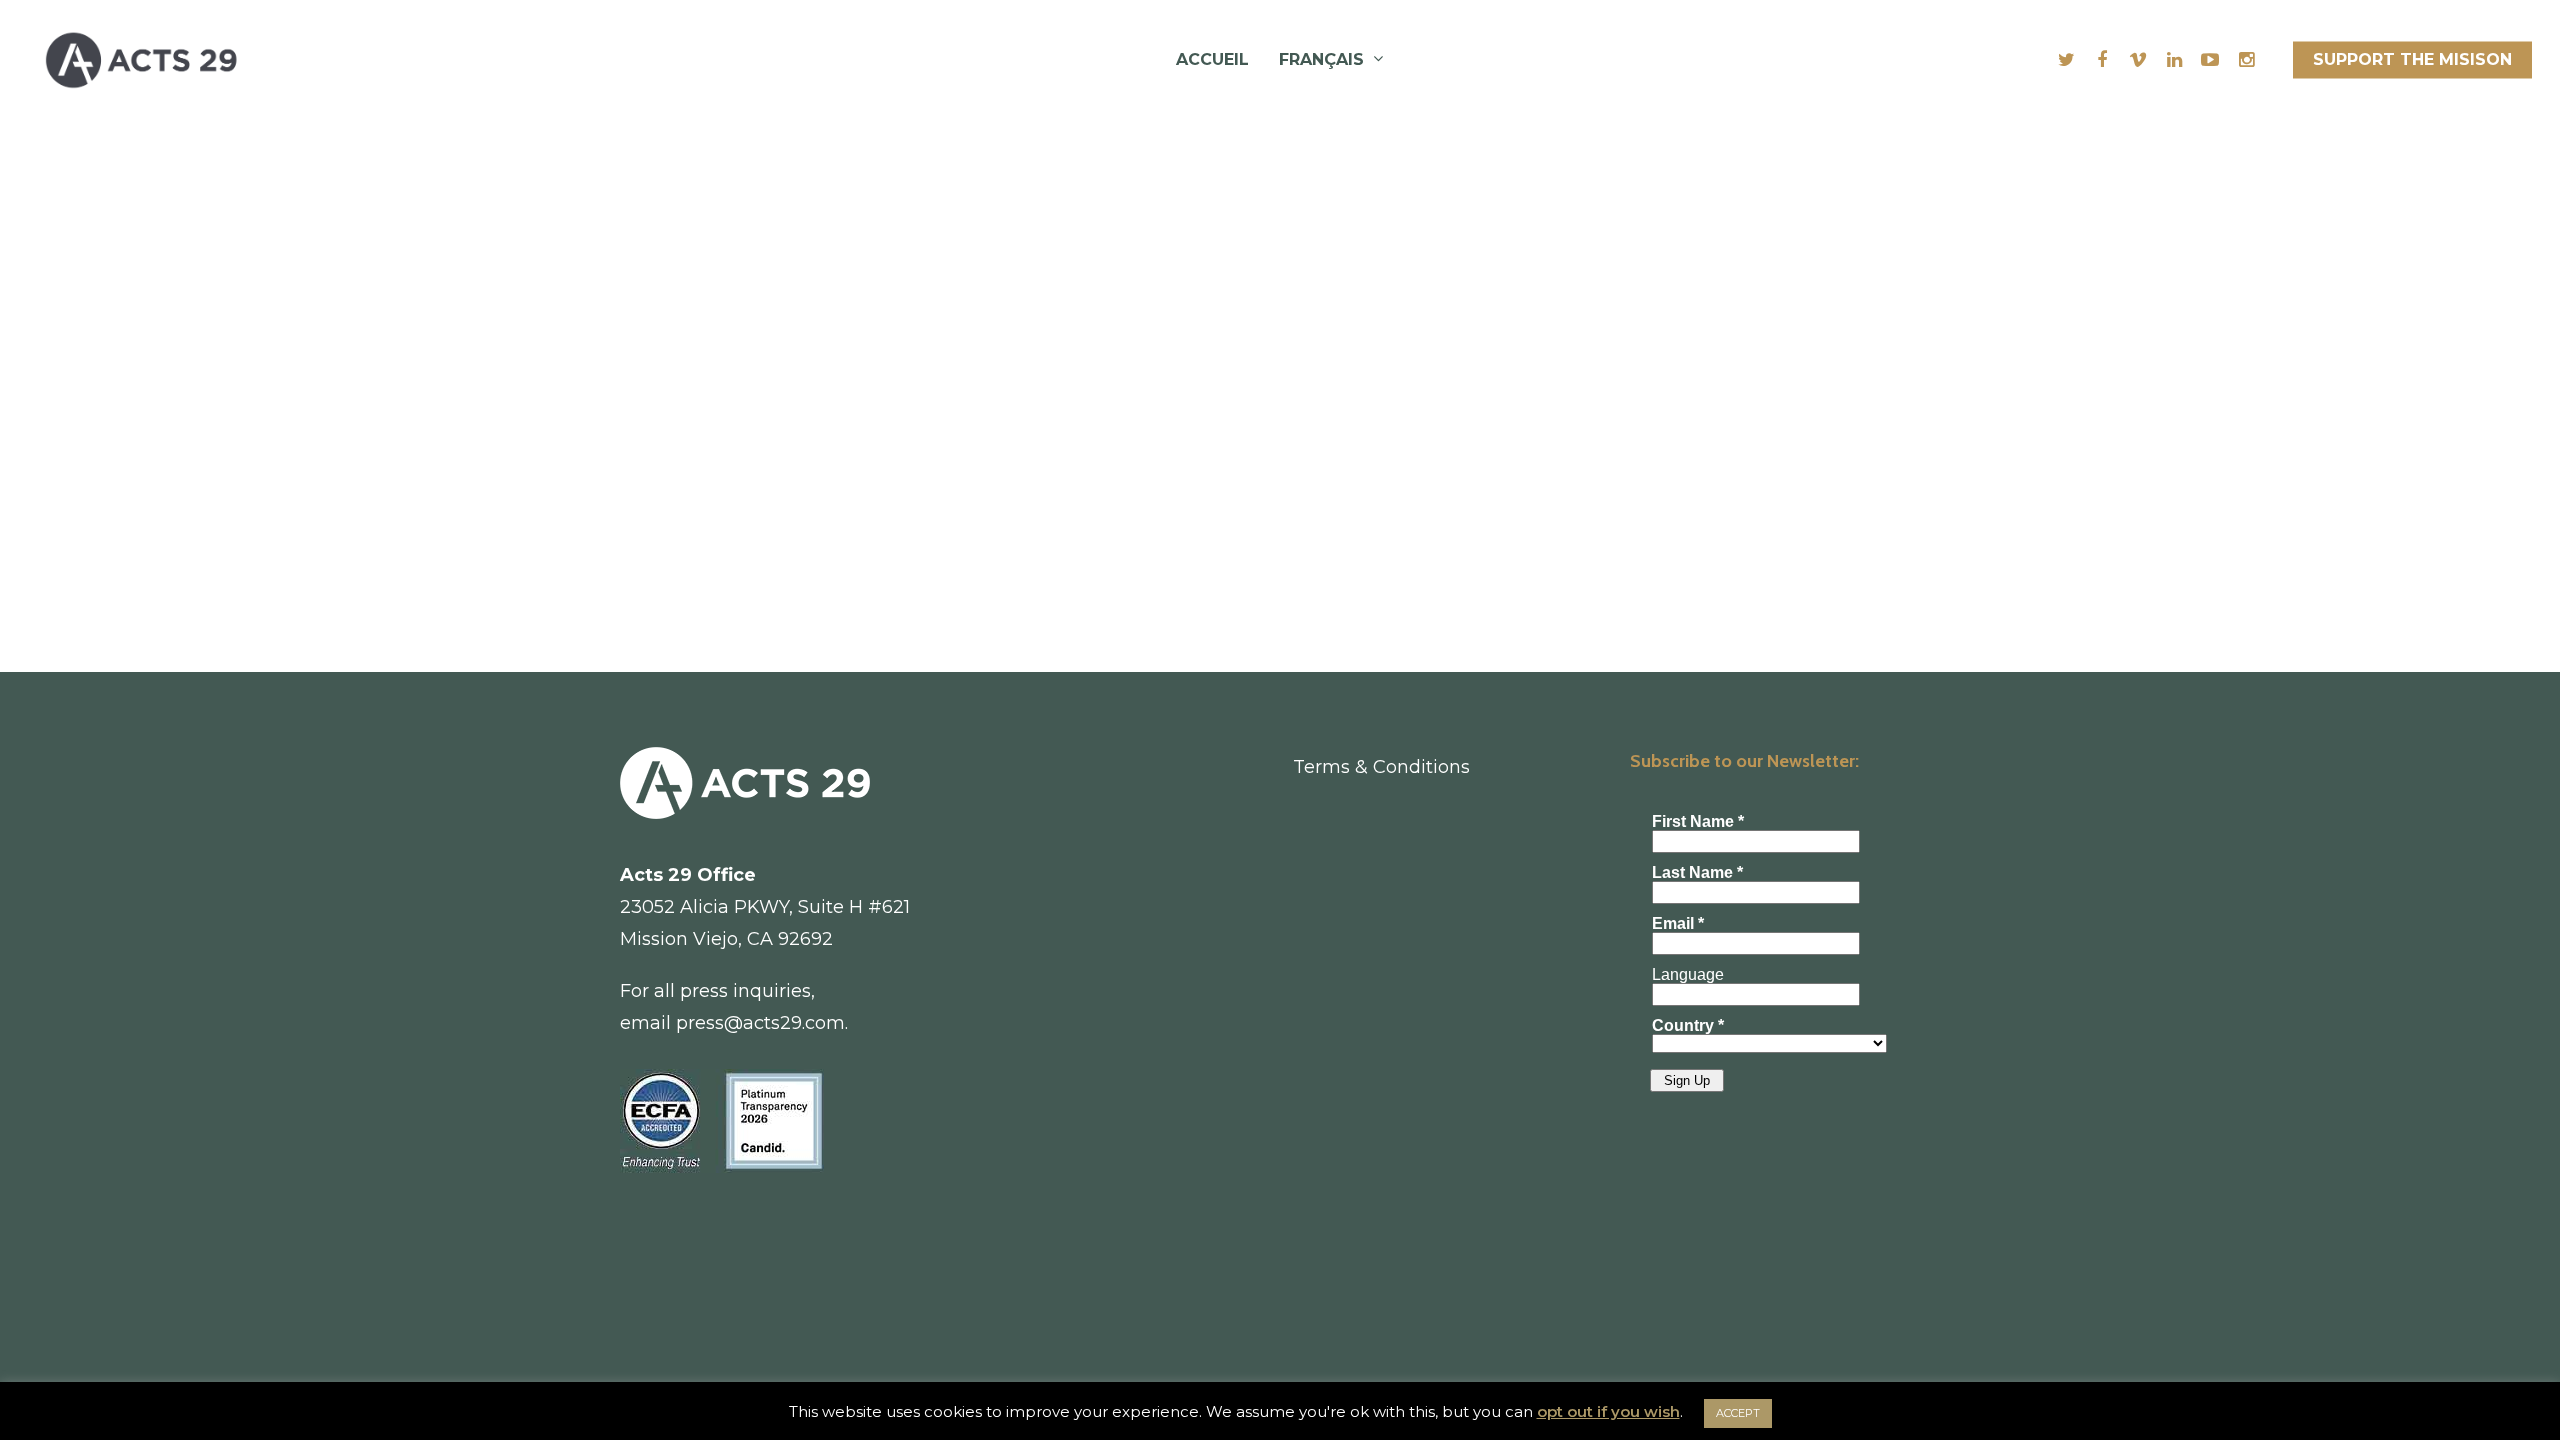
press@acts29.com (760, 1023)
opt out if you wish (1608, 1411)
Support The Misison (2412, 59)
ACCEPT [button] (1738, 1413)
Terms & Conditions (1381, 767)
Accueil (1212, 59)
